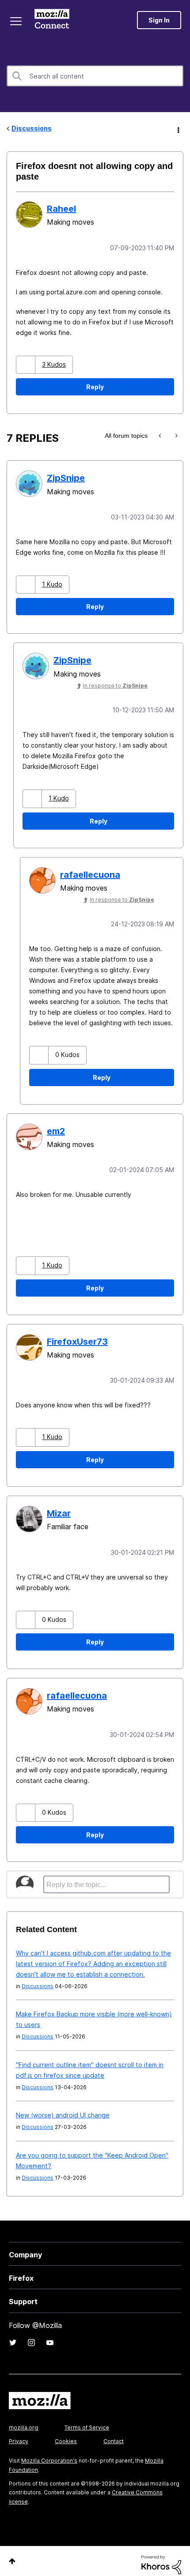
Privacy (19, 2434)
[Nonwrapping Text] (161, 435)
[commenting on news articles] (176, 435)
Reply (95, 386)
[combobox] (95, 76)
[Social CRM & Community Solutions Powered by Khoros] (161, 2557)
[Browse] (17, 21)
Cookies (66, 2434)
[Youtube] (50, 2335)
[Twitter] (13, 2335)
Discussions (32, 128)
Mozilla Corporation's (49, 2454)
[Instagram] (31, 2335)
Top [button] (12, 2554)
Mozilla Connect (54, 20)
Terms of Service (87, 2420)
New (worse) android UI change (63, 2108)
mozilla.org (23, 2420)
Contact (114, 2434)
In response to (115, 684)
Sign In (159, 20)
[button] (27, 364)
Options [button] (178, 129)
